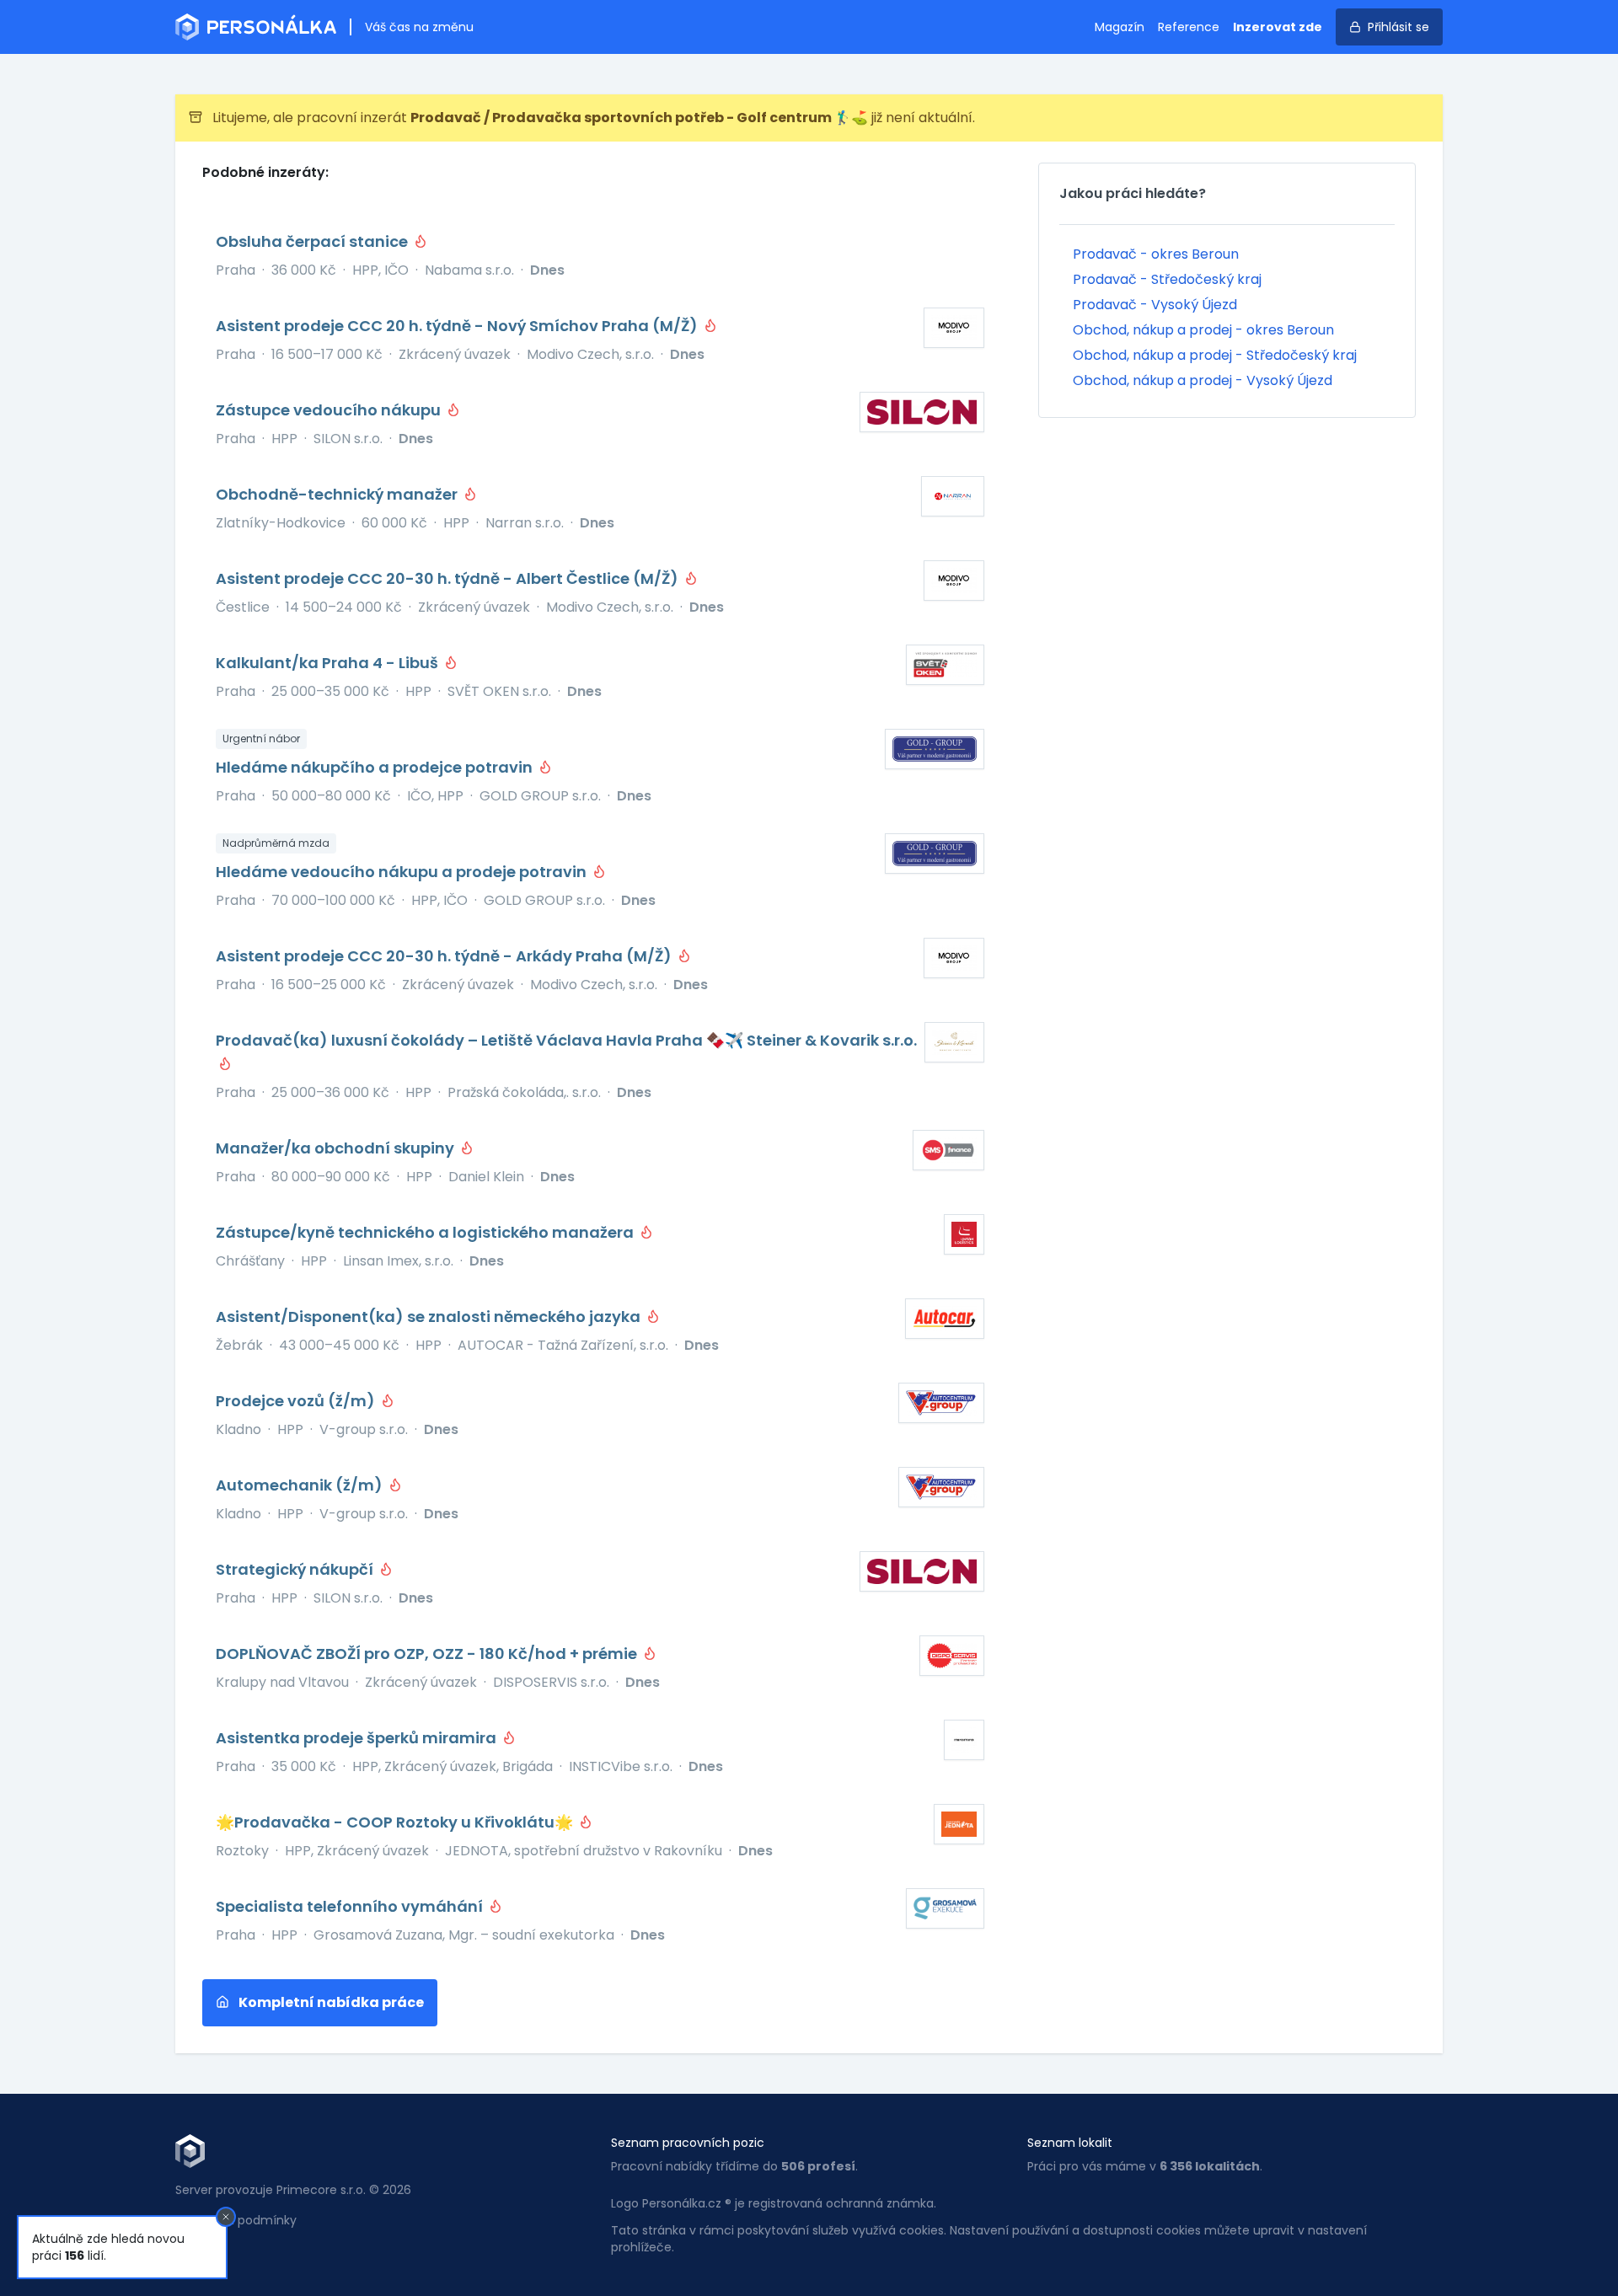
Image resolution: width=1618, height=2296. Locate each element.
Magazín (1120, 27)
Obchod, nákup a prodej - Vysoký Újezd (1203, 380)
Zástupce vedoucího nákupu (330, 410)
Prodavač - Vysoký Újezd (1155, 305)
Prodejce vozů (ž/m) (297, 1401)
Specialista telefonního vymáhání (351, 1906)
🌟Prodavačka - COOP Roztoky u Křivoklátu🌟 (396, 1822)
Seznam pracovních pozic (688, 2143)
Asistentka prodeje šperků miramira (358, 1738)
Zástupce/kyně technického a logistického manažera (426, 1232)
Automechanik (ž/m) (301, 1485)
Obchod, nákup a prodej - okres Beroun (1203, 330)
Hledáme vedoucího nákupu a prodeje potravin (403, 872)
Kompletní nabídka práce (330, 2002)
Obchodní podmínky (236, 2220)
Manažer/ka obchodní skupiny (337, 1148)
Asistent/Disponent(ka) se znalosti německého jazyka (430, 1317)
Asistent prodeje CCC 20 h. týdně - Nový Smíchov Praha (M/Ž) (458, 326)
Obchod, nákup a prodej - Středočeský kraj (1215, 355)
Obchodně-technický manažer (338, 494)
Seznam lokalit (1070, 2143)
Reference (1189, 27)
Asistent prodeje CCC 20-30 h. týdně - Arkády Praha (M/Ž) (445, 956)
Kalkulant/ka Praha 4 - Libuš (329, 663)
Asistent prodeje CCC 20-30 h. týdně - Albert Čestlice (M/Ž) (449, 578)
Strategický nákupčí (296, 1569)
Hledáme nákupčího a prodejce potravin (376, 767)
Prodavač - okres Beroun (1156, 254)
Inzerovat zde (1278, 27)
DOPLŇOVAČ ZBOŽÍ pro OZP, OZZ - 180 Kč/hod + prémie (428, 1654)
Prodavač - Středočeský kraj (1167, 279)
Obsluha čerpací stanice (313, 241)
